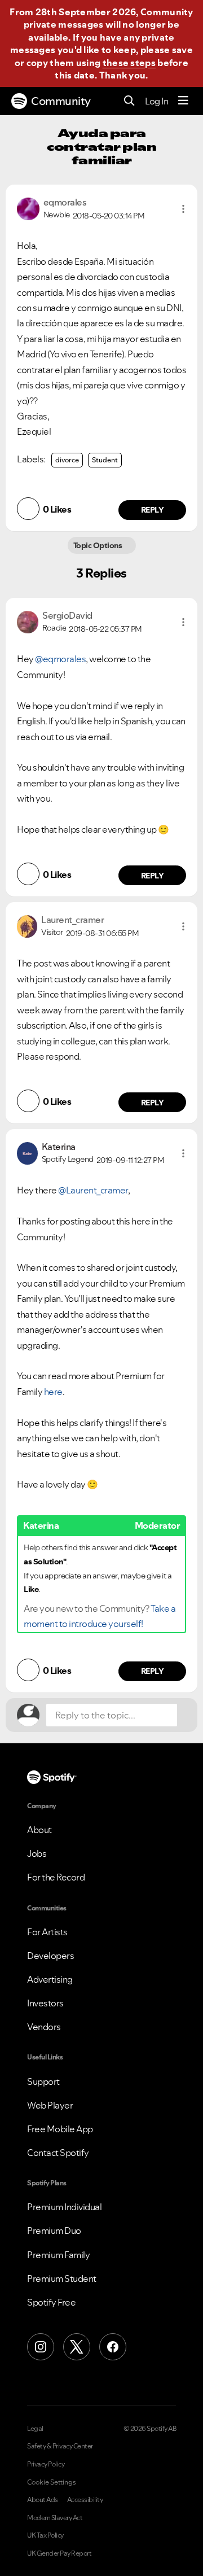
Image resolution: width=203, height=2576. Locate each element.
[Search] (129, 101)
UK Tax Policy (45, 2535)
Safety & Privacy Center (60, 2446)
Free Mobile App (60, 2129)
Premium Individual (64, 2207)
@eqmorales (60, 659)
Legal (35, 2429)
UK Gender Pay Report (59, 2553)
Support (43, 2081)
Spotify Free (51, 2302)
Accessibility (85, 2500)
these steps (129, 63)
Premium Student (62, 2278)
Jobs (37, 1853)
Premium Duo (54, 2231)
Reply (153, 510)
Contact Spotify (58, 2153)
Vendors (44, 2027)
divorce (67, 460)
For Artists (47, 1932)
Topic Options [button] (98, 545)
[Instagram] (41, 2347)
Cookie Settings (52, 2482)
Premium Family (58, 2255)
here (53, 1392)
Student (105, 460)
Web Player (50, 2105)
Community (61, 101)
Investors (45, 2003)
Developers (50, 1956)
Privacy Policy (46, 2464)
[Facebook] (113, 2347)
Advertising (50, 1979)
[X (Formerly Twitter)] (77, 2347)
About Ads (43, 2500)
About (39, 1830)
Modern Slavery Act (55, 2518)
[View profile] (28, 208)
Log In (156, 101)
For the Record (56, 1877)
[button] (183, 209)
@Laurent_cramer (93, 1190)
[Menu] (183, 101)
